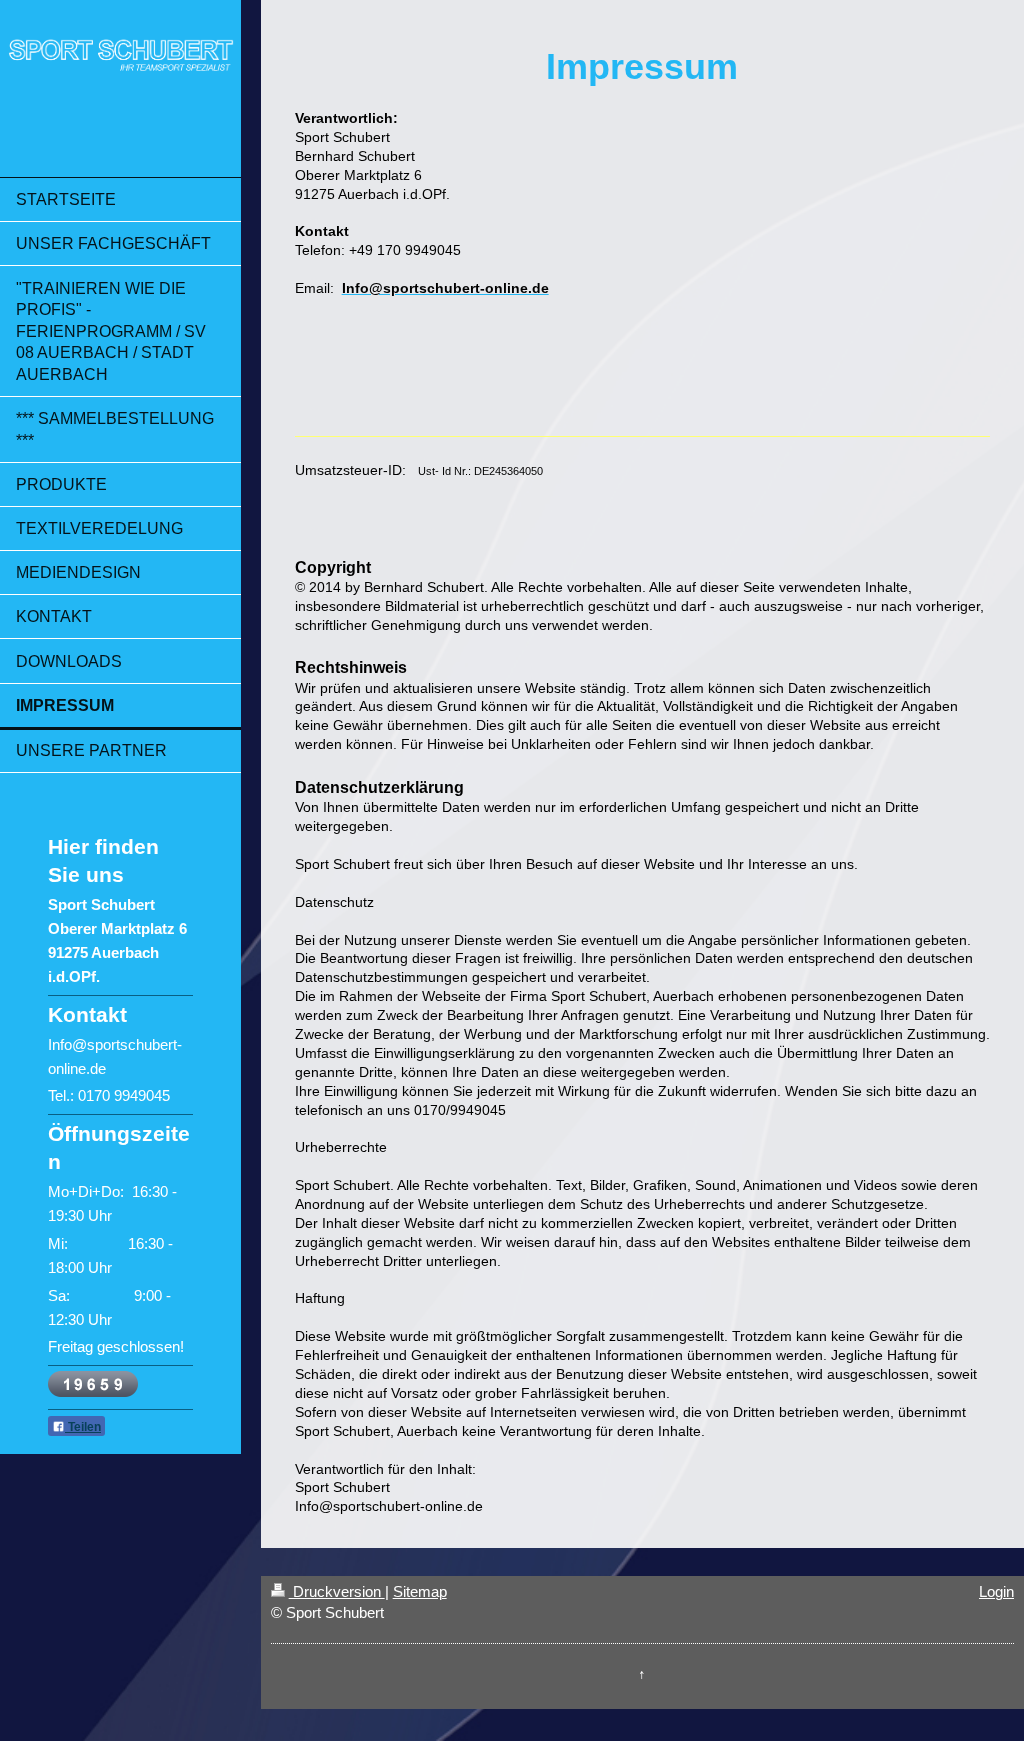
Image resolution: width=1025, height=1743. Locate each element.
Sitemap (420, 1591)
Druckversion (337, 1591)
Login (996, 1591)
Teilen (83, 1427)
